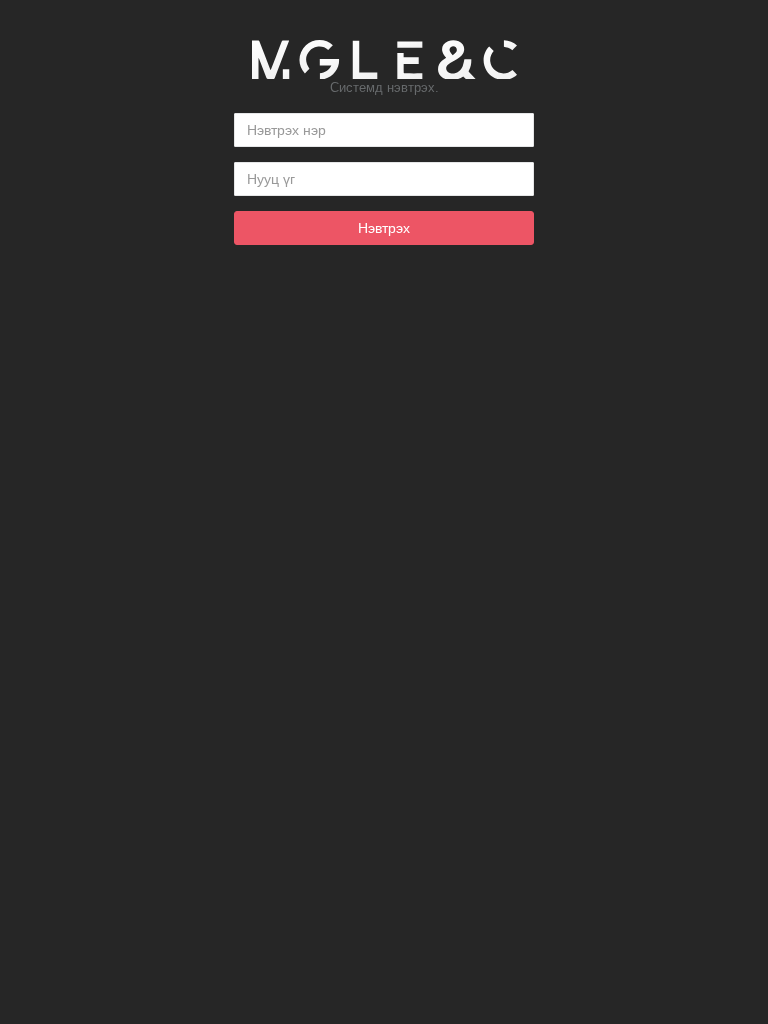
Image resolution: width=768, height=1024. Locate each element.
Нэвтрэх (384, 228)
